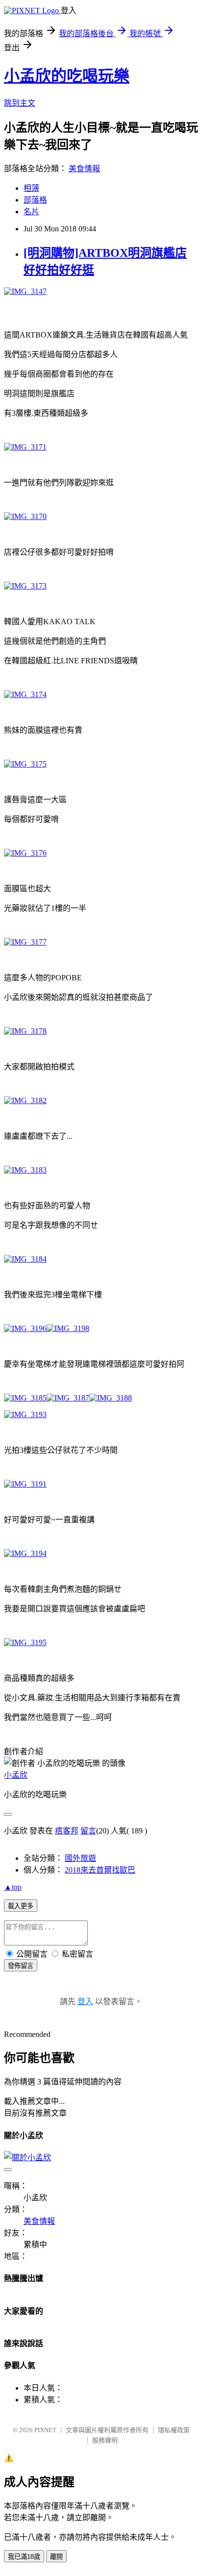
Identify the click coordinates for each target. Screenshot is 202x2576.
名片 (31, 212)
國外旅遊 (80, 1858)
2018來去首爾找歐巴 (100, 1870)
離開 (56, 2557)
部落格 (35, 200)
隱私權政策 (174, 2430)
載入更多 (21, 1906)
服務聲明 (105, 2440)
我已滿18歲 (24, 2557)
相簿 (31, 188)
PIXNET (45, 2430)
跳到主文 (20, 103)
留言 (88, 1831)
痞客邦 (67, 1831)
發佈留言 (21, 1966)
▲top (13, 1887)
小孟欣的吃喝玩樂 (67, 76)
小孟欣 (16, 1775)
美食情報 (84, 169)
